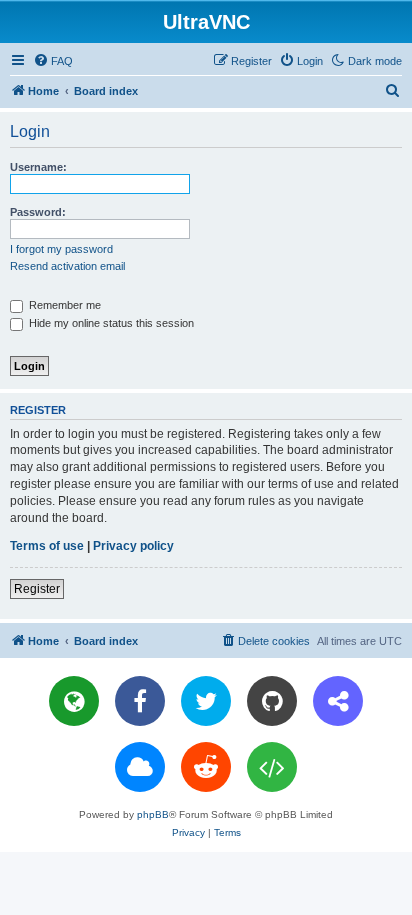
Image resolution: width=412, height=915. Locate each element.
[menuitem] (53, 61)
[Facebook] (140, 701)
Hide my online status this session (110, 323)
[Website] (74, 701)
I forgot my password (61, 249)
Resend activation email (67, 266)
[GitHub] (272, 701)
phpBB (153, 814)
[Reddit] (206, 767)
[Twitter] (206, 701)
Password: (38, 212)
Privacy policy (133, 546)
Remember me (63, 305)
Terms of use (47, 546)
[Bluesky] (140, 767)
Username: (38, 167)
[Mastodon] (338, 701)
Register (37, 589)
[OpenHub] (272, 767)
